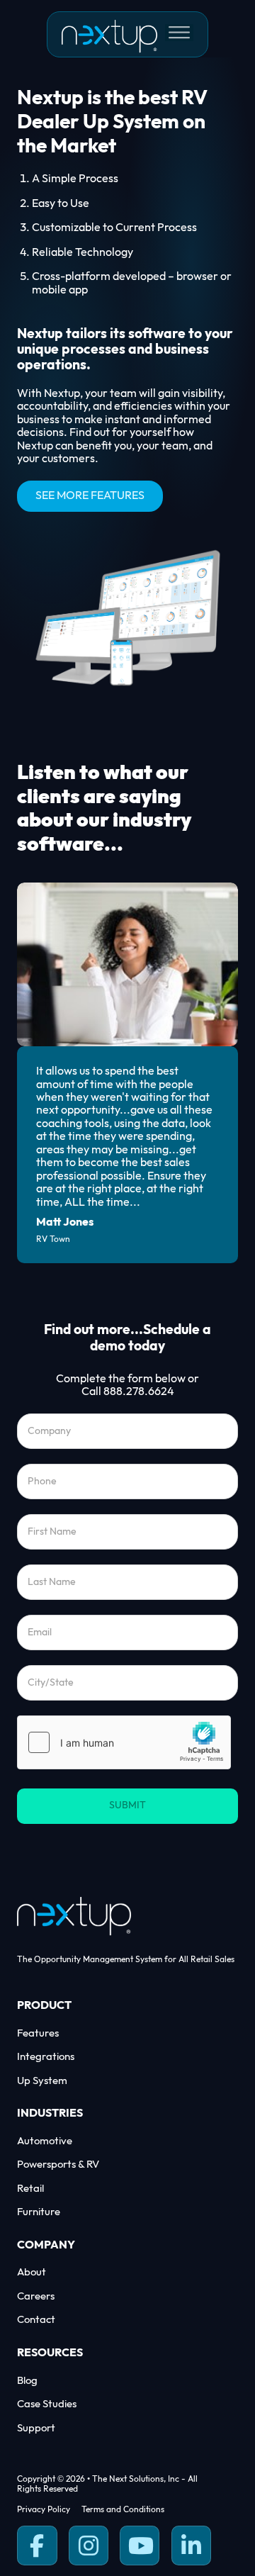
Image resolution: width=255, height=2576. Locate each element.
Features (38, 2033)
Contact (36, 2320)
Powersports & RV (58, 2165)
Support (36, 2428)
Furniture (39, 2212)
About (32, 2272)
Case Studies (47, 2404)
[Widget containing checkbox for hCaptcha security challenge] (124, 1742)
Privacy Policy (44, 2510)
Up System (42, 2081)
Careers (36, 2296)
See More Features (90, 496)
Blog (27, 2381)
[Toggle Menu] (179, 33)
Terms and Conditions (123, 2510)
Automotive (45, 2141)
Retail (30, 2189)
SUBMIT (127, 1805)
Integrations (46, 2057)
